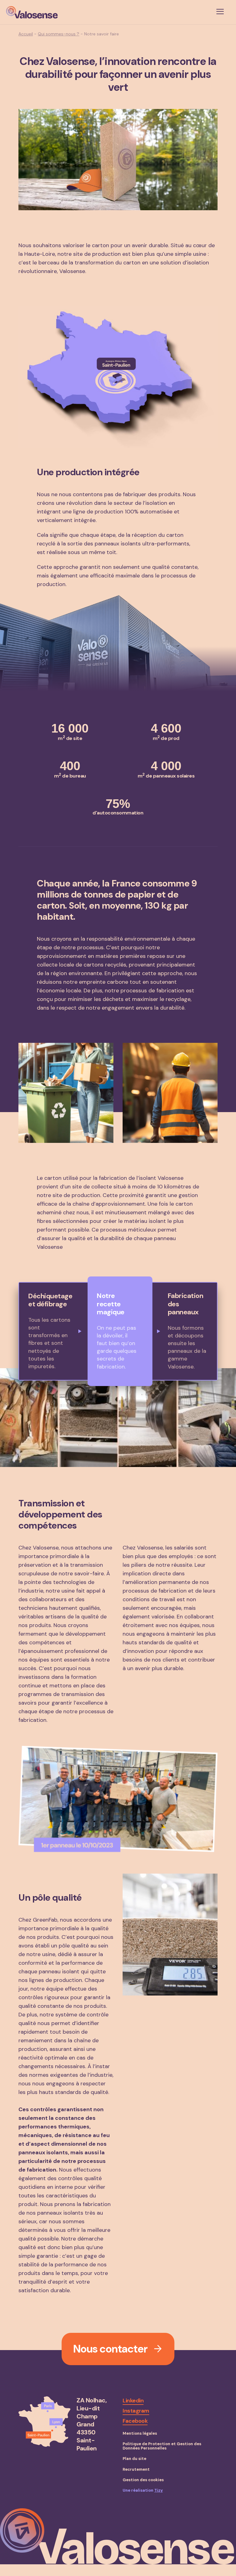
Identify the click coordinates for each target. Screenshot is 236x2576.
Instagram (136, 2411)
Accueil (26, 34)
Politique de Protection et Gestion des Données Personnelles (162, 2446)
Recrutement (136, 2470)
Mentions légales (140, 2433)
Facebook (135, 2421)
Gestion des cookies (143, 2480)
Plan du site (134, 2459)
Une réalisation (143, 2490)
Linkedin (133, 2401)
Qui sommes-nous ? (59, 34)
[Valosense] (32, 12)
